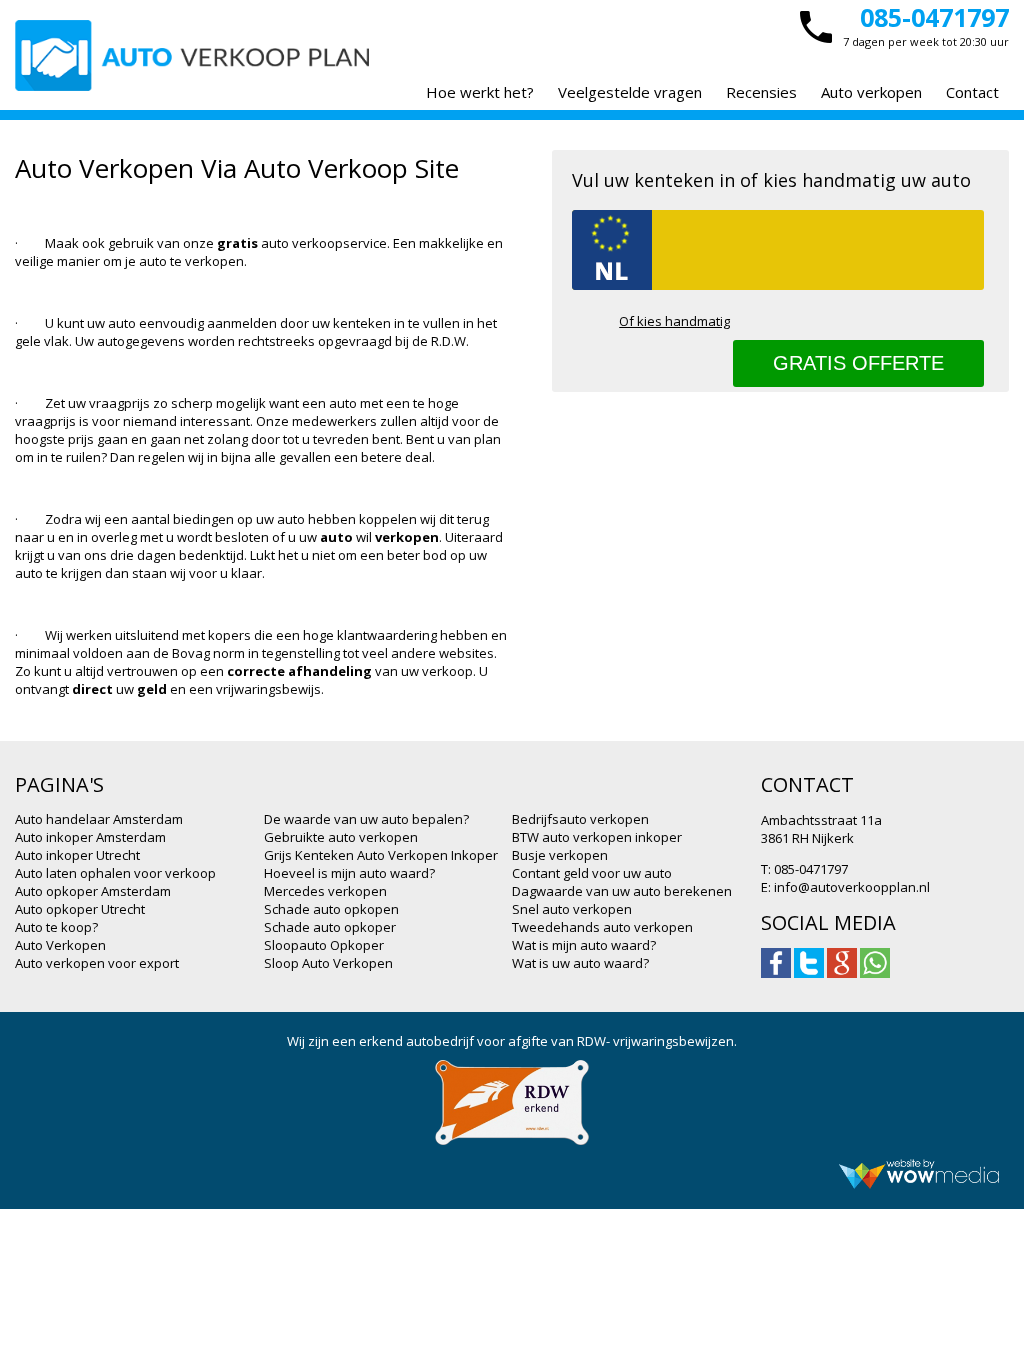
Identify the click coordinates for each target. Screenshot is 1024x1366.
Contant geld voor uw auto (592, 873)
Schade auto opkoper (330, 927)
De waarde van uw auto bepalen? (366, 819)
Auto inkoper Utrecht (77, 855)
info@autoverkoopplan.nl (852, 887)
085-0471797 (934, 17)
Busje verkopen (560, 855)
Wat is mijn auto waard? (584, 945)
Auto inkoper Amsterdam (90, 837)
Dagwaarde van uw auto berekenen (622, 891)
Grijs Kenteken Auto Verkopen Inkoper (381, 855)
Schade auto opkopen (331, 909)
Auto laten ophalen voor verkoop (115, 873)
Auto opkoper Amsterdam (93, 891)
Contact (972, 92)
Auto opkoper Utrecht (80, 909)
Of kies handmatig (674, 321)
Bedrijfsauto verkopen (580, 819)
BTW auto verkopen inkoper (597, 837)
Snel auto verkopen (572, 909)
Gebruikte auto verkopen (341, 837)
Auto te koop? (56, 927)
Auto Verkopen (60, 945)
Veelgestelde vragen (630, 92)
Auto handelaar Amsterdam (99, 819)
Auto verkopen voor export (97, 963)
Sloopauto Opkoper (324, 945)
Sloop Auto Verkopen (328, 963)
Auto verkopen (871, 92)
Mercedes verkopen (325, 891)
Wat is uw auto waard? (580, 963)
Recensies (761, 92)
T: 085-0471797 (804, 869)
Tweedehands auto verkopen (602, 927)
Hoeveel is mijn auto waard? (349, 873)
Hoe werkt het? (480, 92)
